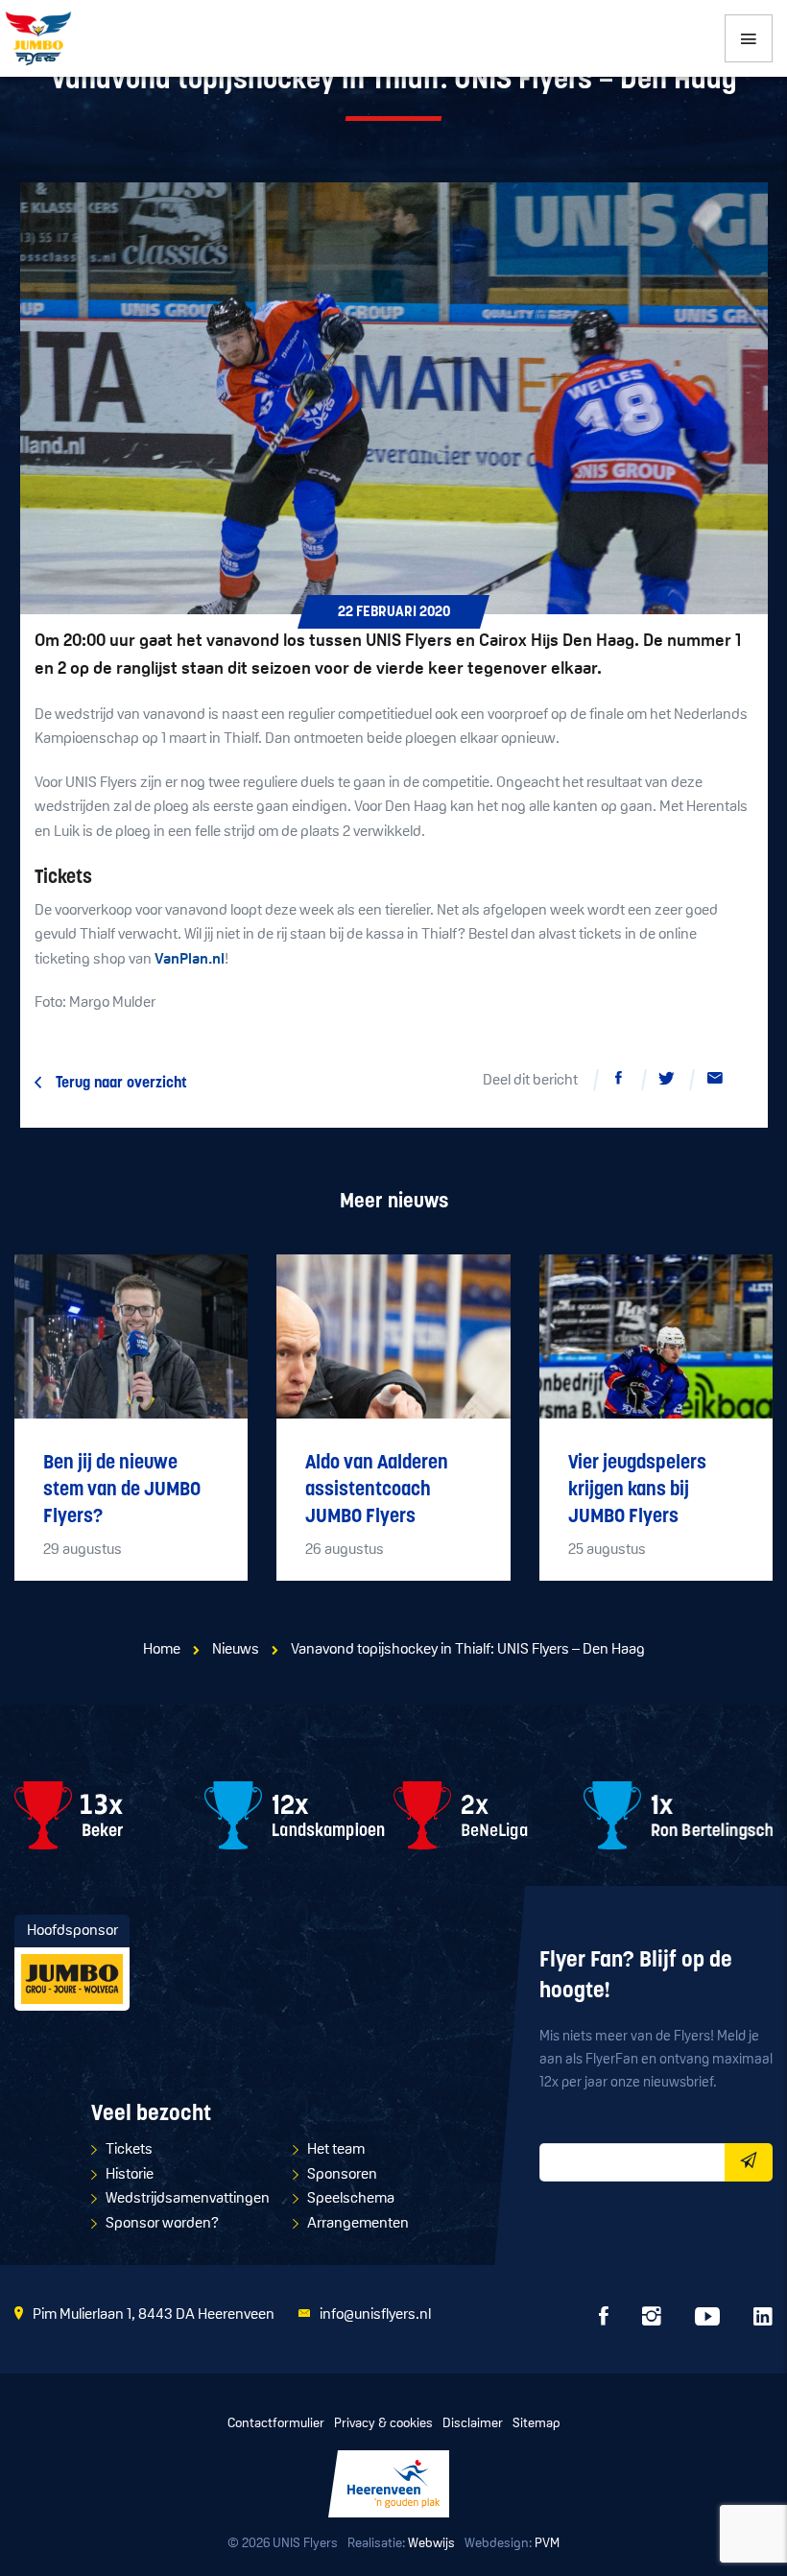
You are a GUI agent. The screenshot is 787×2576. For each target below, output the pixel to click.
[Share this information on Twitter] (667, 1082)
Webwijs (431, 2544)
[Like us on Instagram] (652, 2322)
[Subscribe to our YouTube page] (707, 2322)
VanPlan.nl (190, 960)
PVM (547, 2544)
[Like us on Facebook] (604, 2322)
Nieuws (236, 1650)
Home (162, 1650)
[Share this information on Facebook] (619, 1082)
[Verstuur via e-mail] (715, 1082)
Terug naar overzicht (121, 1084)
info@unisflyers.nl (375, 2315)
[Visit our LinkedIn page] (763, 2322)
